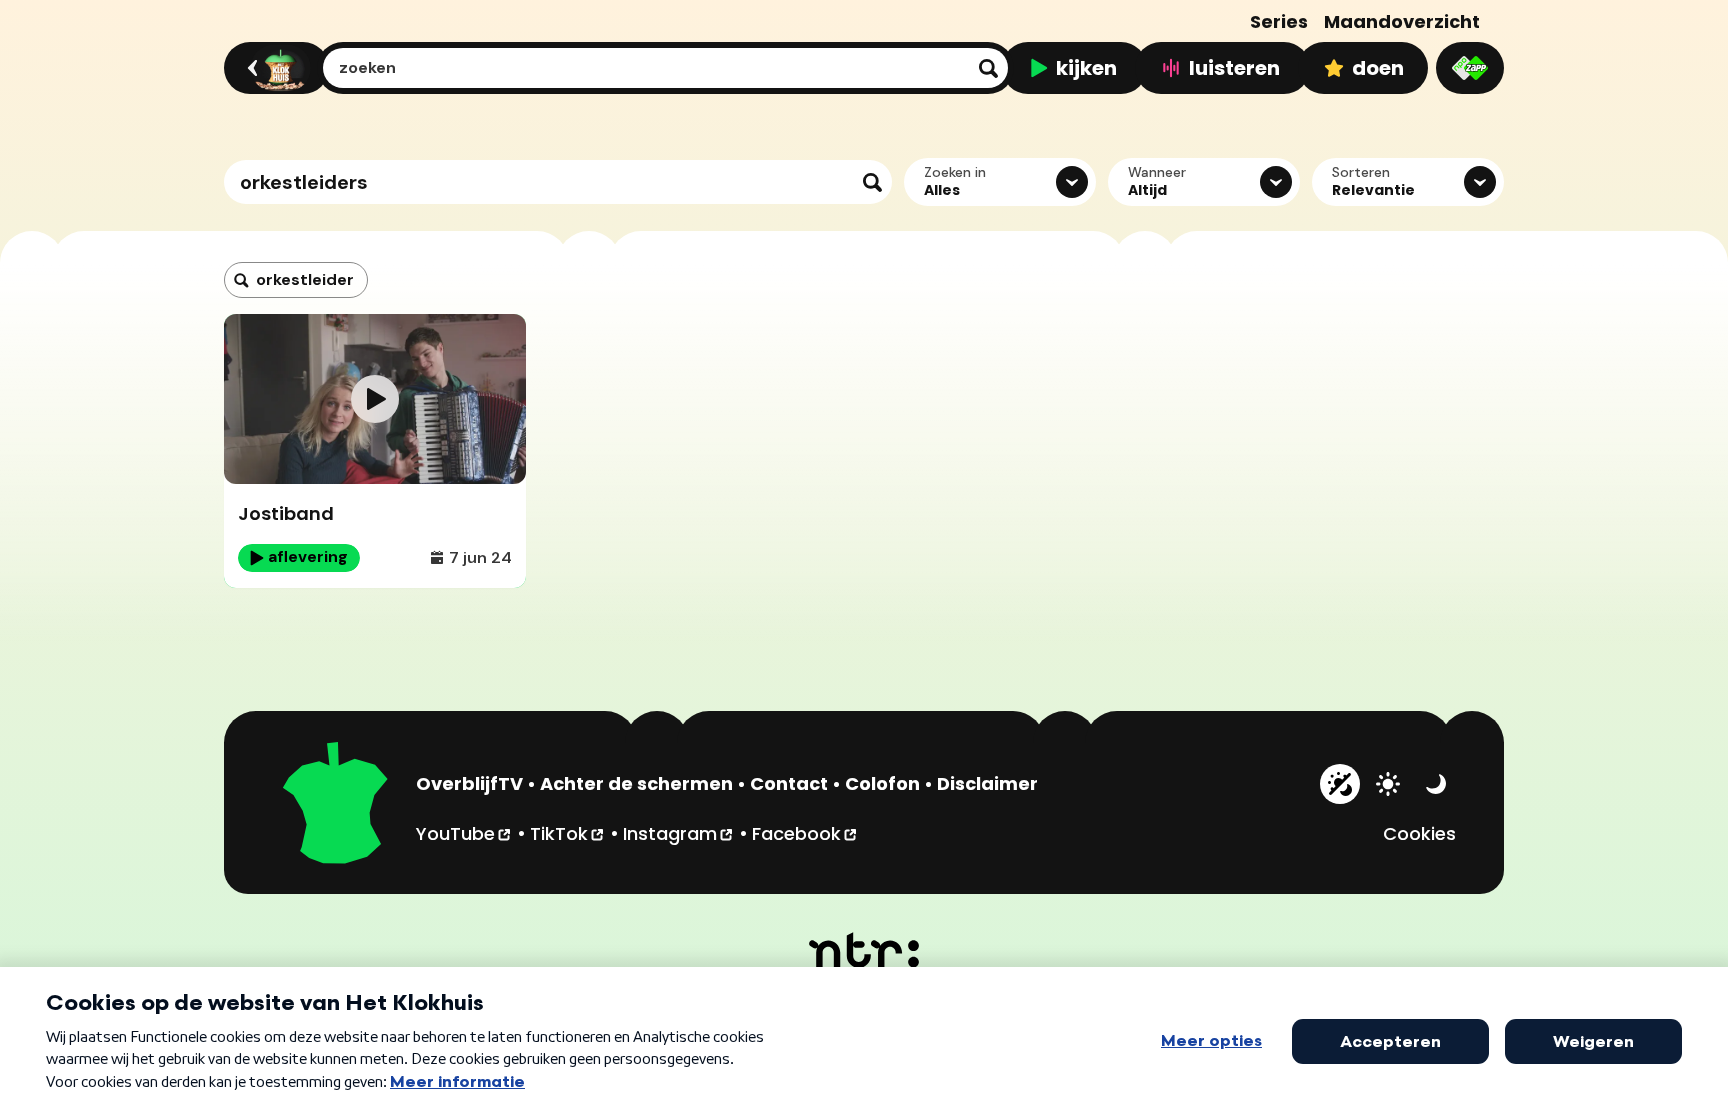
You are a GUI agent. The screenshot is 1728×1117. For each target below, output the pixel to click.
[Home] (273, 68)
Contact (789, 783)
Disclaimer (987, 783)
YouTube (464, 833)
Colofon (882, 783)
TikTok (568, 833)
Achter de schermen (636, 783)
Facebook (805, 833)
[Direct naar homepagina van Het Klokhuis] (336, 806)
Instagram (679, 833)
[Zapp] (1470, 68)
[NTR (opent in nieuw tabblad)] (864, 950)
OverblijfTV (469, 783)
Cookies (1419, 833)
